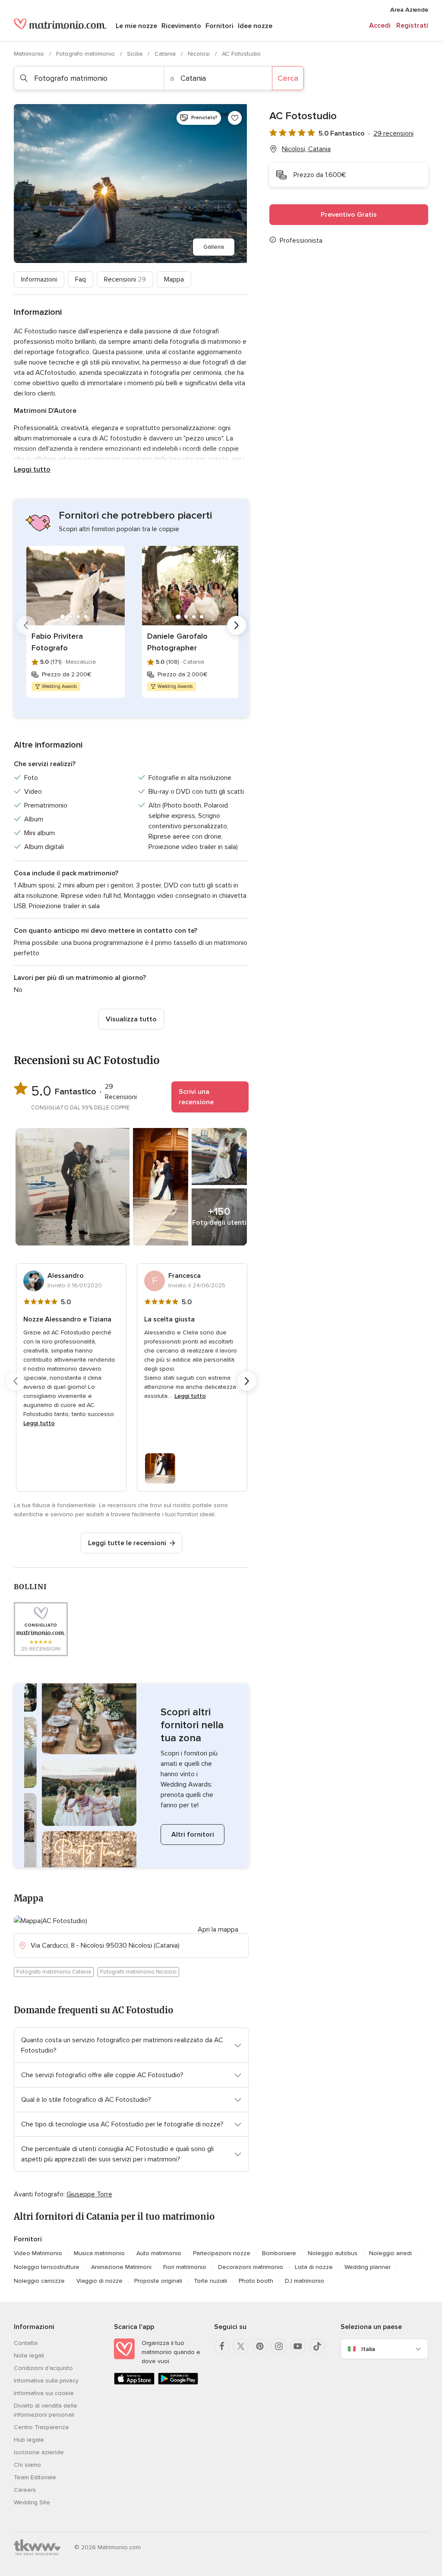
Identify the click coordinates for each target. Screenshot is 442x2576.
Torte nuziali (210, 2281)
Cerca (288, 78)
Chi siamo (27, 2465)
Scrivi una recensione (196, 1097)
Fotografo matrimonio (86, 54)
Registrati (412, 25)
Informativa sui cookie (44, 2393)
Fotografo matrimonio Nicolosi (138, 1972)
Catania (166, 54)
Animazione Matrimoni (121, 2267)
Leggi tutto (32, 469)
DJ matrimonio (305, 2281)
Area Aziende (409, 10)
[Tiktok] (317, 2346)
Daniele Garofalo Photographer (177, 642)
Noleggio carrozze (39, 2281)
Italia (368, 2349)
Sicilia (136, 54)
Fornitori (219, 26)
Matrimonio (30, 54)
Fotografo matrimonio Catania (54, 1972)
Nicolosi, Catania (306, 149)
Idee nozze (255, 26)
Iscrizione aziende (39, 2452)
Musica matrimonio (99, 2253)
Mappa (174, 279)
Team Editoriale (35, 2477)
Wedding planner (368, 2267)
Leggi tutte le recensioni (127, 1543)
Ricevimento (181, 26)
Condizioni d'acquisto (43, 2368)
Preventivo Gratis (349, 215)
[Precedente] (26, 625)
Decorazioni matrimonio (251, 2267)
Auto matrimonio (159, 2253)
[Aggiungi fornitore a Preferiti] (235, 118)
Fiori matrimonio (185, 2267)
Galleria (214, 247)
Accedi (380, 25)
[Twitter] (241, 2346)
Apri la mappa (218, 1930)
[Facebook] (222, 2346)
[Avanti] (237, 625)
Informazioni (39, 279)
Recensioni (125, 279)
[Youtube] (298, 2346)
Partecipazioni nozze (222, 2253)
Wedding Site (32, 2502)
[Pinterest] (260, 2346)
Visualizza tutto (131, 1019)
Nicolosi (200, 54)
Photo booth (256, 2281)
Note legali (29, 2356)
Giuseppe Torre (89, 2194)
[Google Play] (178, 2383)
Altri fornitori (193, 1835)
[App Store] (134, 2383)
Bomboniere (279, 2253)
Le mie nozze (136, 26)
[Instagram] (279, 2346)
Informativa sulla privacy (46, 2381)
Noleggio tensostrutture (47, 2267)
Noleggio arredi (390, 2253)
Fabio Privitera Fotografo (57, 642)
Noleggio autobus (333, 2253)
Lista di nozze (314, 2267)
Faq (81, 279)
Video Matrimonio (38, 2253)
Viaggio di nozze (99, 2281)
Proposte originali (158, 2281)
